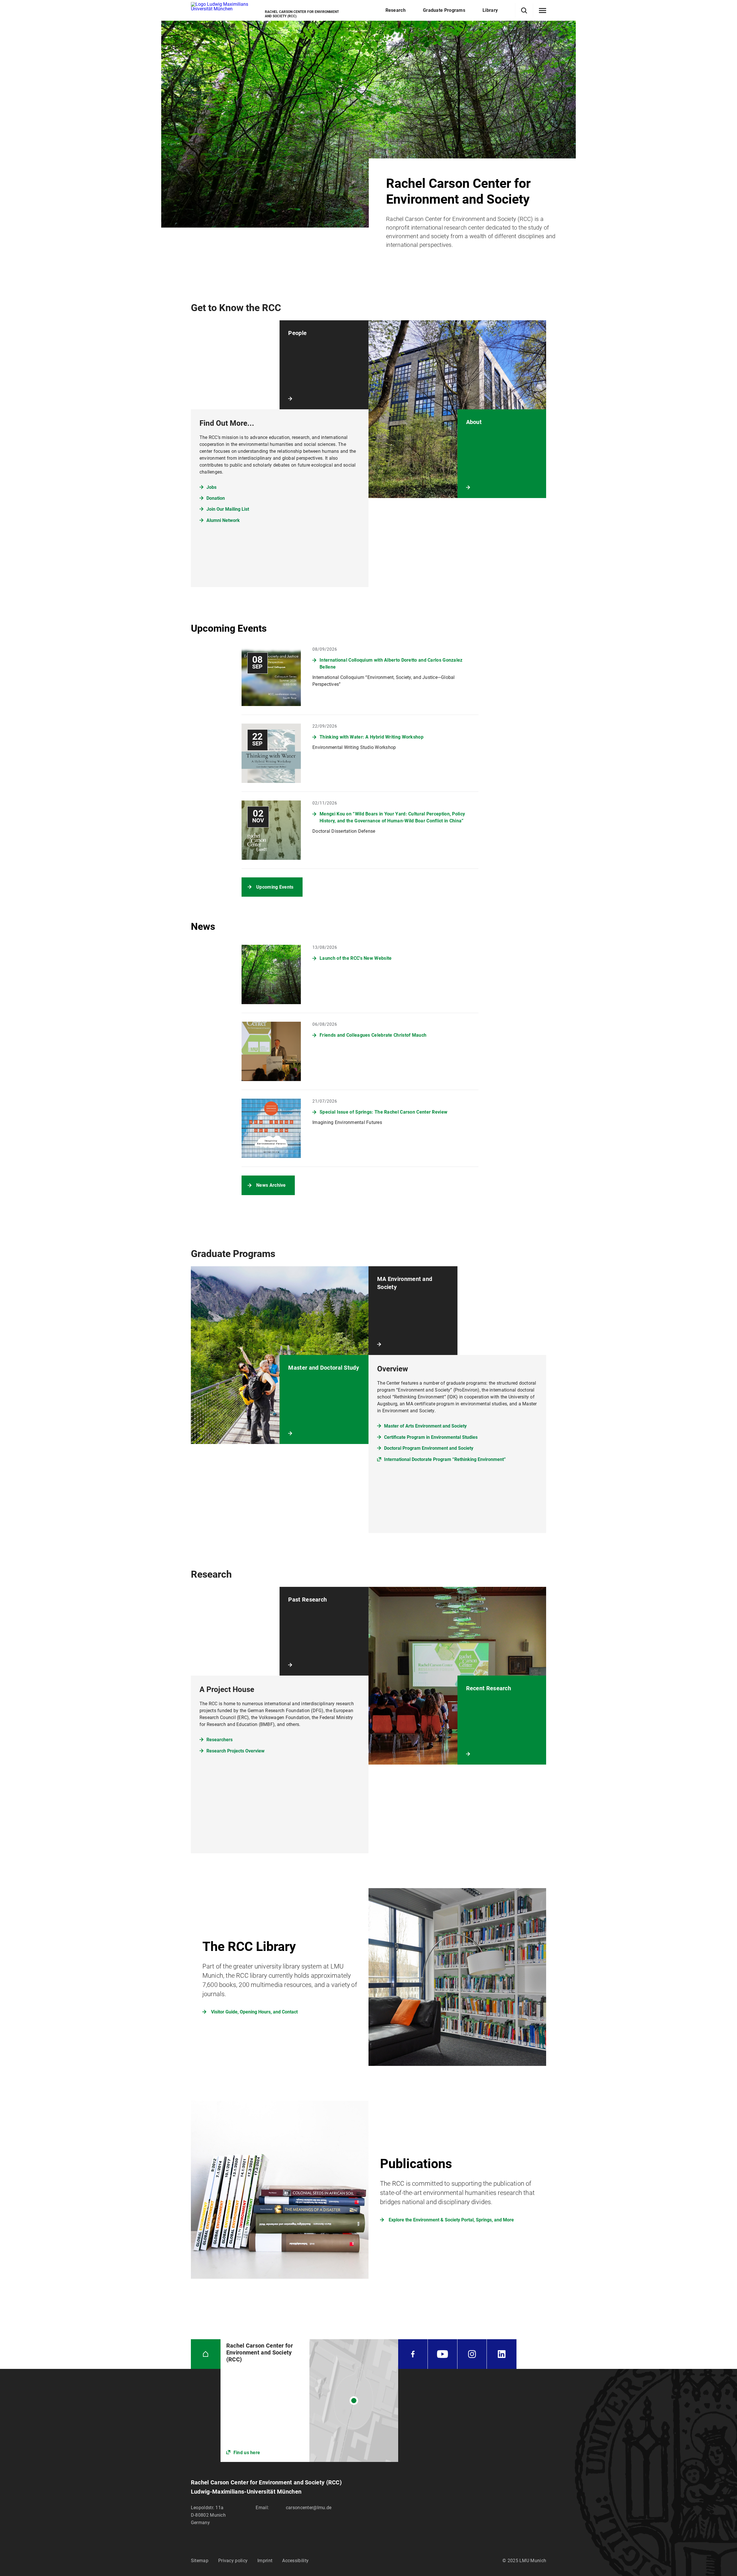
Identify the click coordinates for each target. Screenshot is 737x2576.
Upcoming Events (275, 887)
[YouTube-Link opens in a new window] (442, 2354)
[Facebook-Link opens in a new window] (413, 2354)
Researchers (220, 1740)
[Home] (206, 2354)
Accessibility (295, 2561)
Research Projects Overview (235, 1751)
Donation (216, 498)
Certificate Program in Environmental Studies (431, 1437)
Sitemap (200, 2561)
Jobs (211, 487)
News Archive (271, 1185)
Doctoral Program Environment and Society (429, 1448)
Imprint (265, 2561)
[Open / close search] (524, 11)
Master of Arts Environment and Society (425, 1426)
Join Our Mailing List (228, 509)
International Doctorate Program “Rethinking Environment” (445, 1459)
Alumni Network (223, 520)
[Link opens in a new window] (309, 2401)
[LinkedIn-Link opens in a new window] (502, 2354)
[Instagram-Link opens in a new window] (472, 2354)
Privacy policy (233, 2561)
